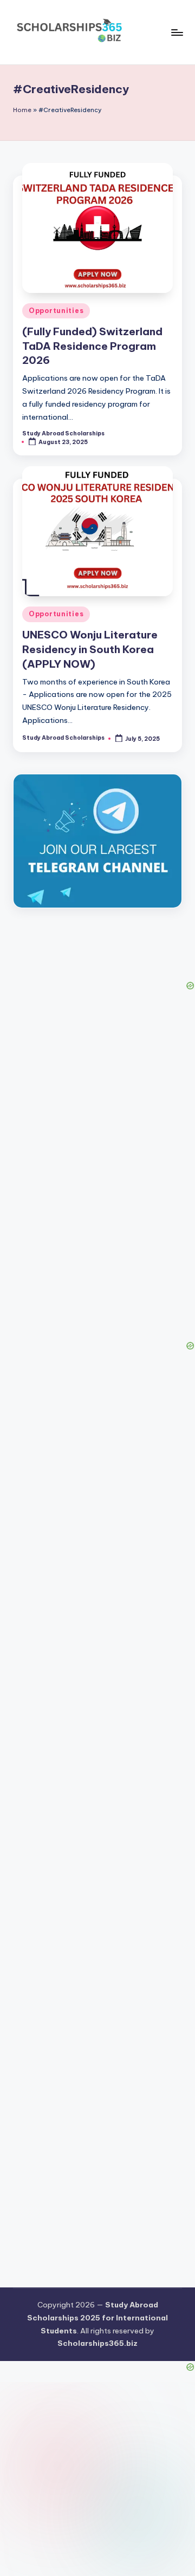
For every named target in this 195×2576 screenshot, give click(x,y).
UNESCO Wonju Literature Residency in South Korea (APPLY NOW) (90, 649)
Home (22, 110)
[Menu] (177, 32)
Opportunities (56, 311)
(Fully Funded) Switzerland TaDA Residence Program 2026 (92, 346)
